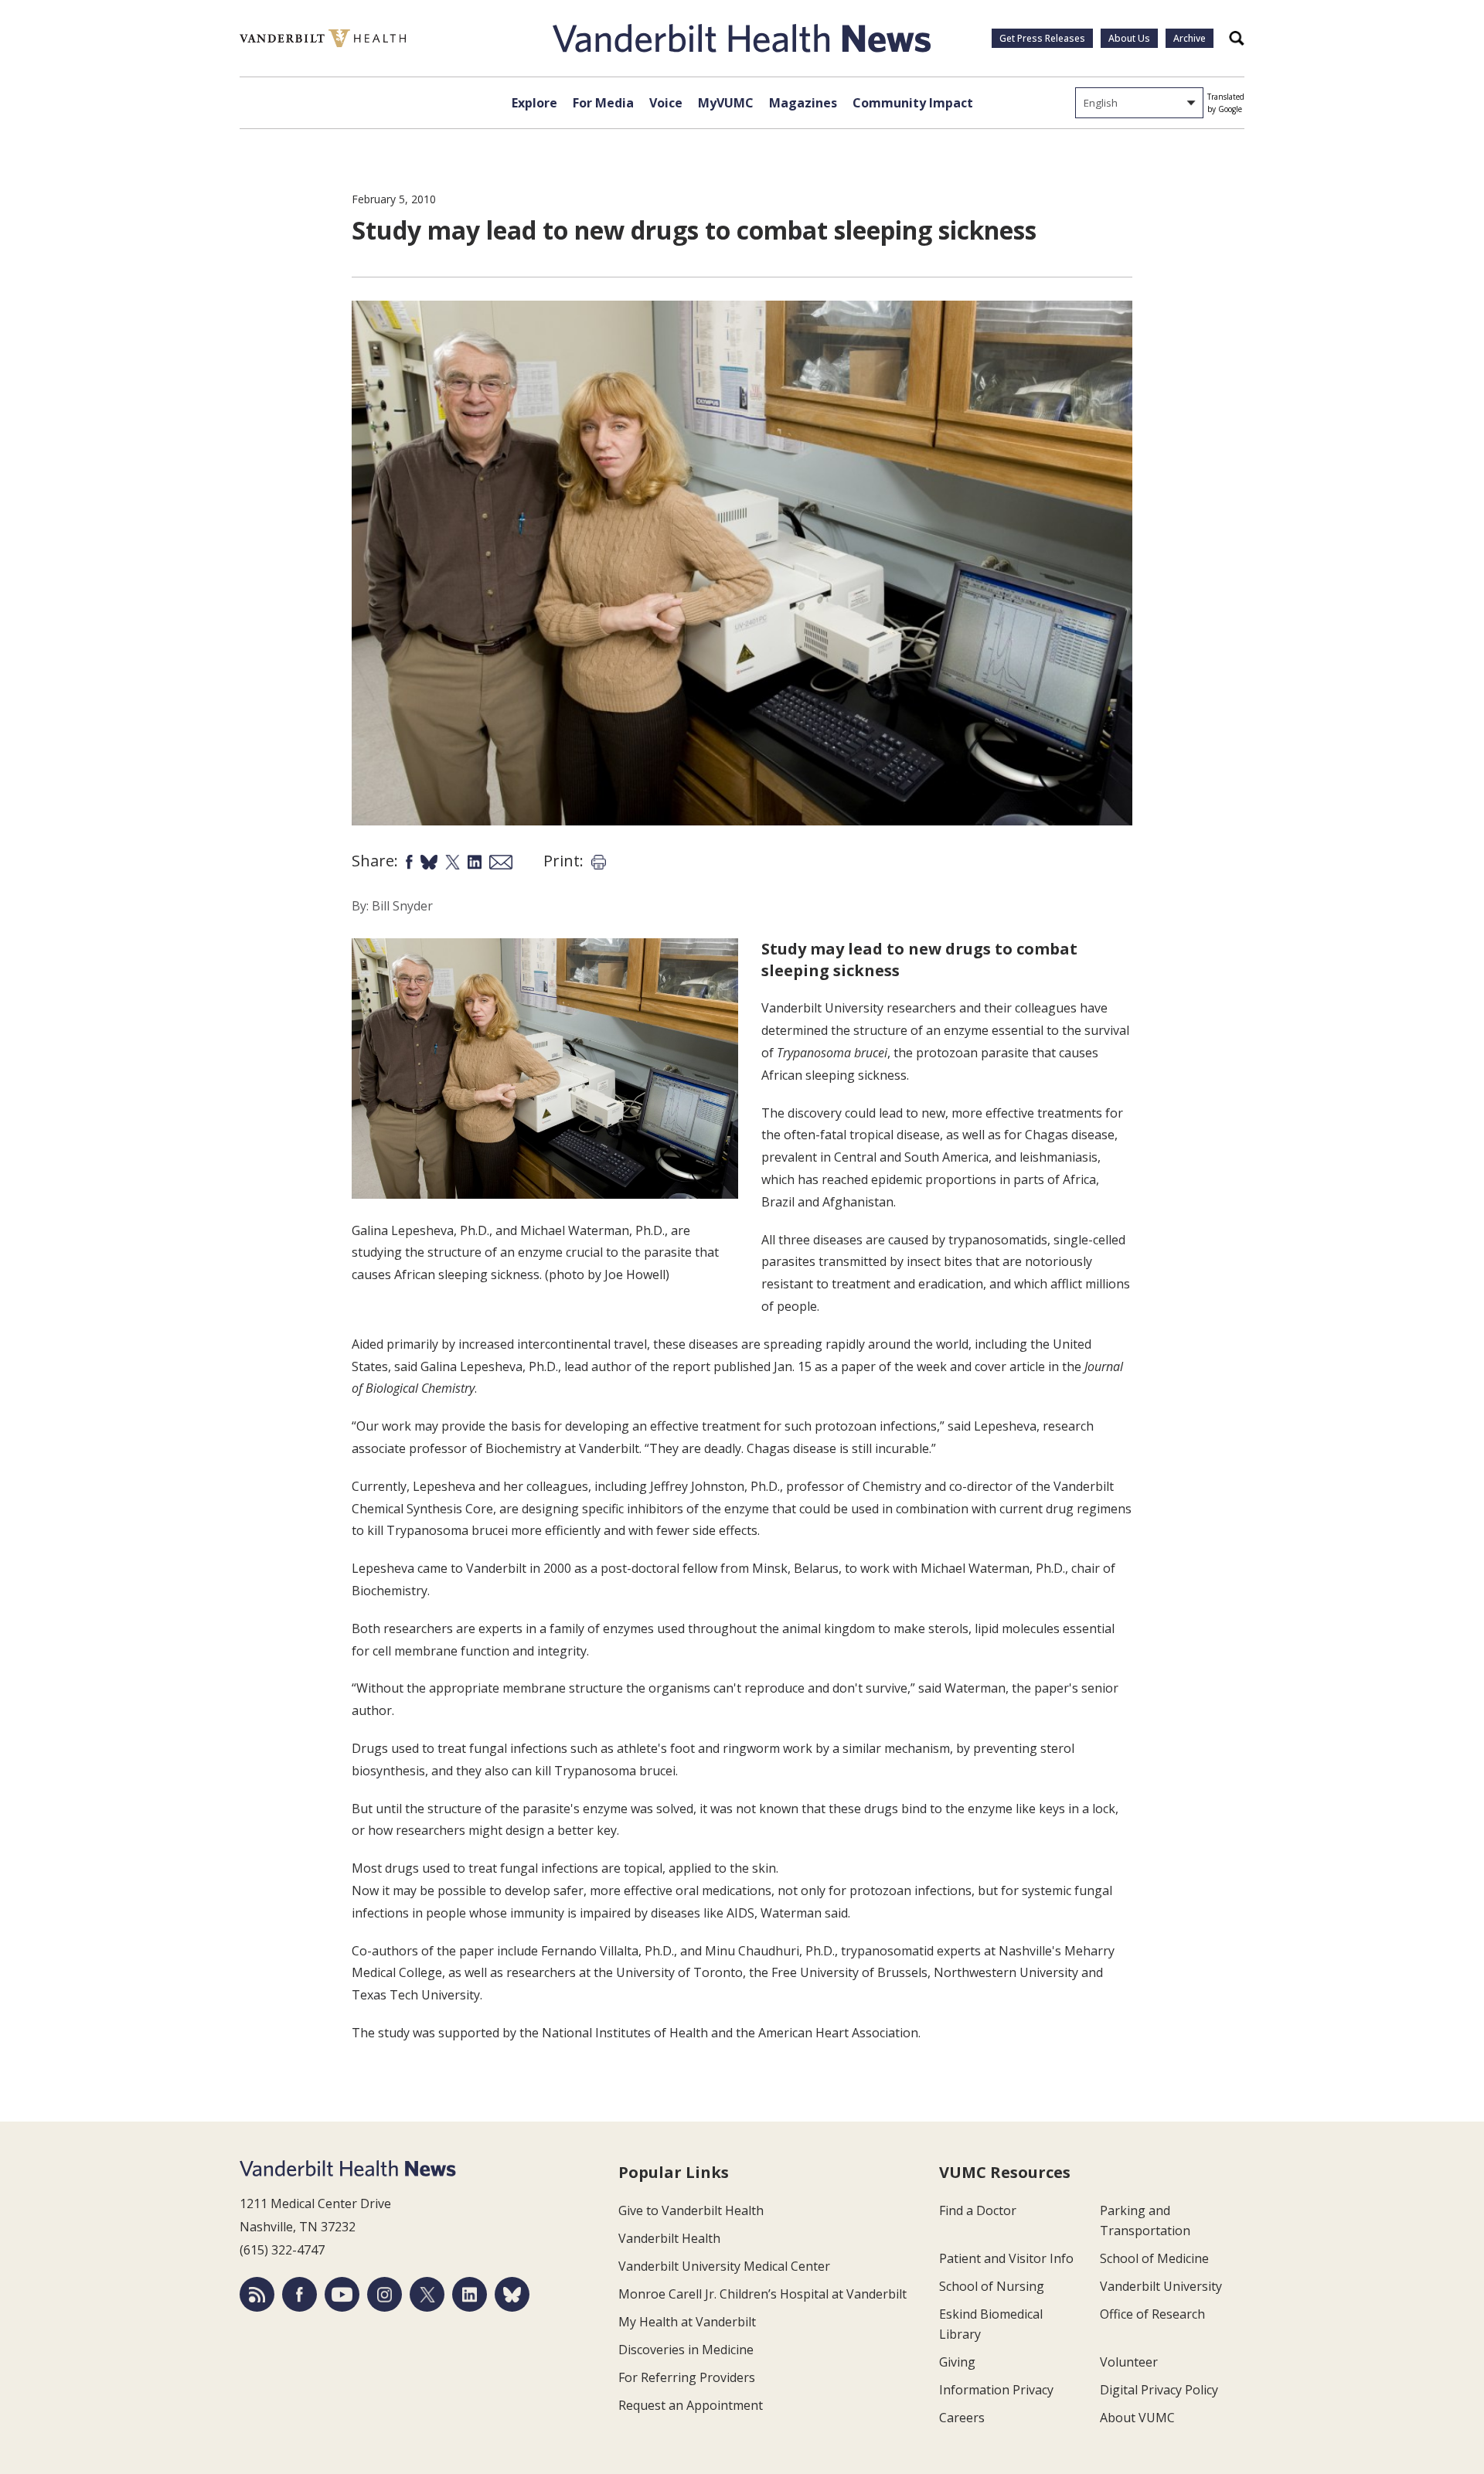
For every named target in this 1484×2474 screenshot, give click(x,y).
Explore (534, 103)
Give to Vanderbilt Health (691, 2210)
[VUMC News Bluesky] (512, 2294)
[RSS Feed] (257, 2294)
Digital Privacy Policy (1159, 2390)
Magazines (803, 103)
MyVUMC (726, 103)
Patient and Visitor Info (1006, 2258)
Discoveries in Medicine (686, 2350)
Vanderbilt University (1161, 2286)
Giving (957, 2362)
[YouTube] (342, 2294)
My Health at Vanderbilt (687, 2322)
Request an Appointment (691, 2405)
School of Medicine (1154, 2258)
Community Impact (913, 103)
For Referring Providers (687, 2377)
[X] (427, 2294)
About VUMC (1137, 2418)
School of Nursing (992, 2286)
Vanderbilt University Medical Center (724, 2266)
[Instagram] (385, 2294)
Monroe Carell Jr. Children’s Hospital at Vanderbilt (762, 2294)
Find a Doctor (978, 2210)
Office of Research (1152, 2314)
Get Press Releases (1042, 38)
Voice (666, 103)
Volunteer (1129, 2362)
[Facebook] (300, 2294)
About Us (1129, 38)
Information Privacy (996, 2390)
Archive (1190, 38)
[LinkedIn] (470, 2294)
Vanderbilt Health (669, 2238)
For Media (603, 103)
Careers (962, 2418)
